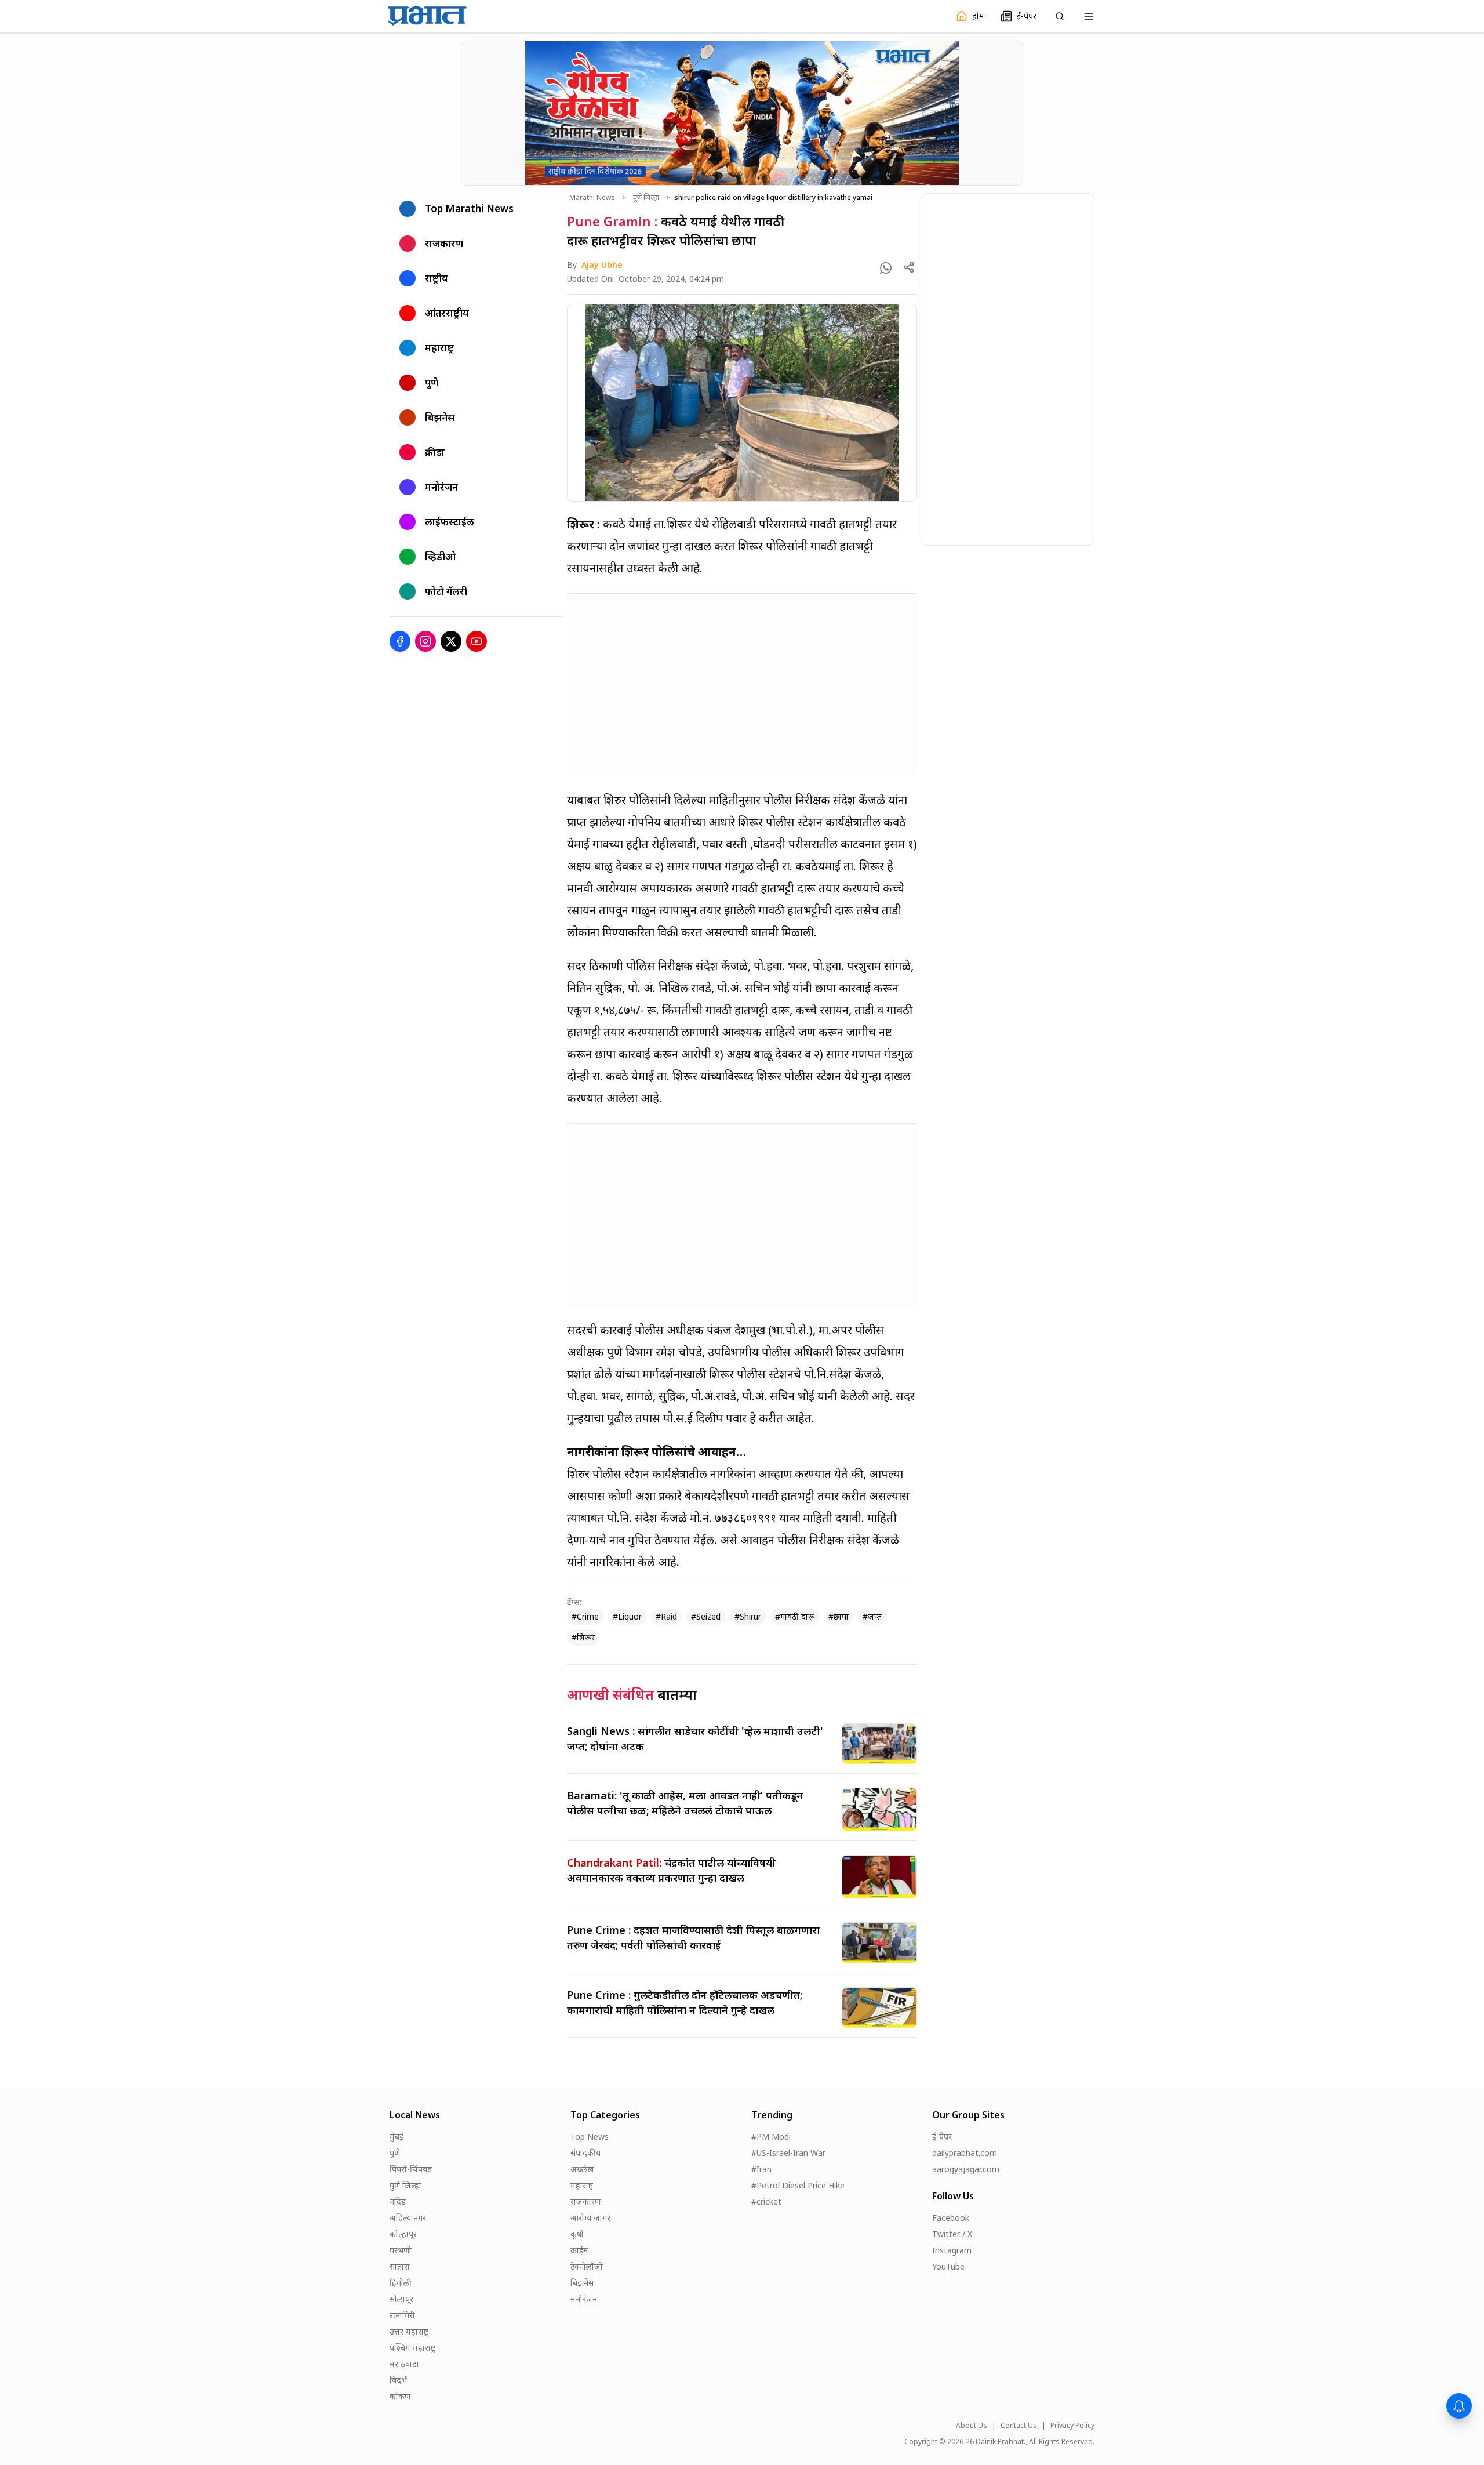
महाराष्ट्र (582, 2185)
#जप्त (872, 1616)
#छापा (839, 1616)
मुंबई (397, 2137)
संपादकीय (585, 2153)
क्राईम (579, 2250)
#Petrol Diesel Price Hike (798, 2185)
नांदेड (398, 2201)
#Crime (585, 1616)
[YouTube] (477, 641)
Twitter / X (952, 2234)
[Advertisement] (742, 684)
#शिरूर (583, 1637)
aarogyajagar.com (966, 2169)
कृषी (577, 2234)
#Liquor (627, 1616)
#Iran (761, 2169)
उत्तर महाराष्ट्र (409, 2331)
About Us (972, 2426)
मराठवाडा (404, 2364)
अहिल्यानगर (408, 2218)
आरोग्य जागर (590, 2218)
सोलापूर (401, 2299)
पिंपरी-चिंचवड (411, 2169)
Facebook (951, 2218)
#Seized (706, 1616)
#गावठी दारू (795, 1616)
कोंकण (400, 2396)
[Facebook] (400, 641)
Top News (590, 2137)
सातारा (400, 2266)
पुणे (395, 2153)
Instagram (952, 2250)
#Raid (666, 1616)
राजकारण (585, 2201)
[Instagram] (425, 641)
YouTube (948, 2266)
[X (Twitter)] (451, 641)
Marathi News (592, 198)
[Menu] (1089, 16)
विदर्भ (398, 2380)
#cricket (766, 2201)
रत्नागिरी (402, 2315)
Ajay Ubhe (602, 265)
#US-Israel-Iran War (788, 2153)
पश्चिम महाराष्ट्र (412, 2348)
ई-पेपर (942, 2137)
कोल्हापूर (403, 2234)
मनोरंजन (584, 2299)
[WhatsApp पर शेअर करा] (886, 268)
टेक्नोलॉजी (587, 2266)
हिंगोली (401, 2283)
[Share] (909, 267)
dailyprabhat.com (965, 2153)
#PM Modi (771, 2137)
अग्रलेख (582, 2169)
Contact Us (1019, 2426)
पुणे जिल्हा (646, 198)
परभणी (401, 2250)
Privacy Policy (1072, 2426)
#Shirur (748, 1616)
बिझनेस (582, 2283)
